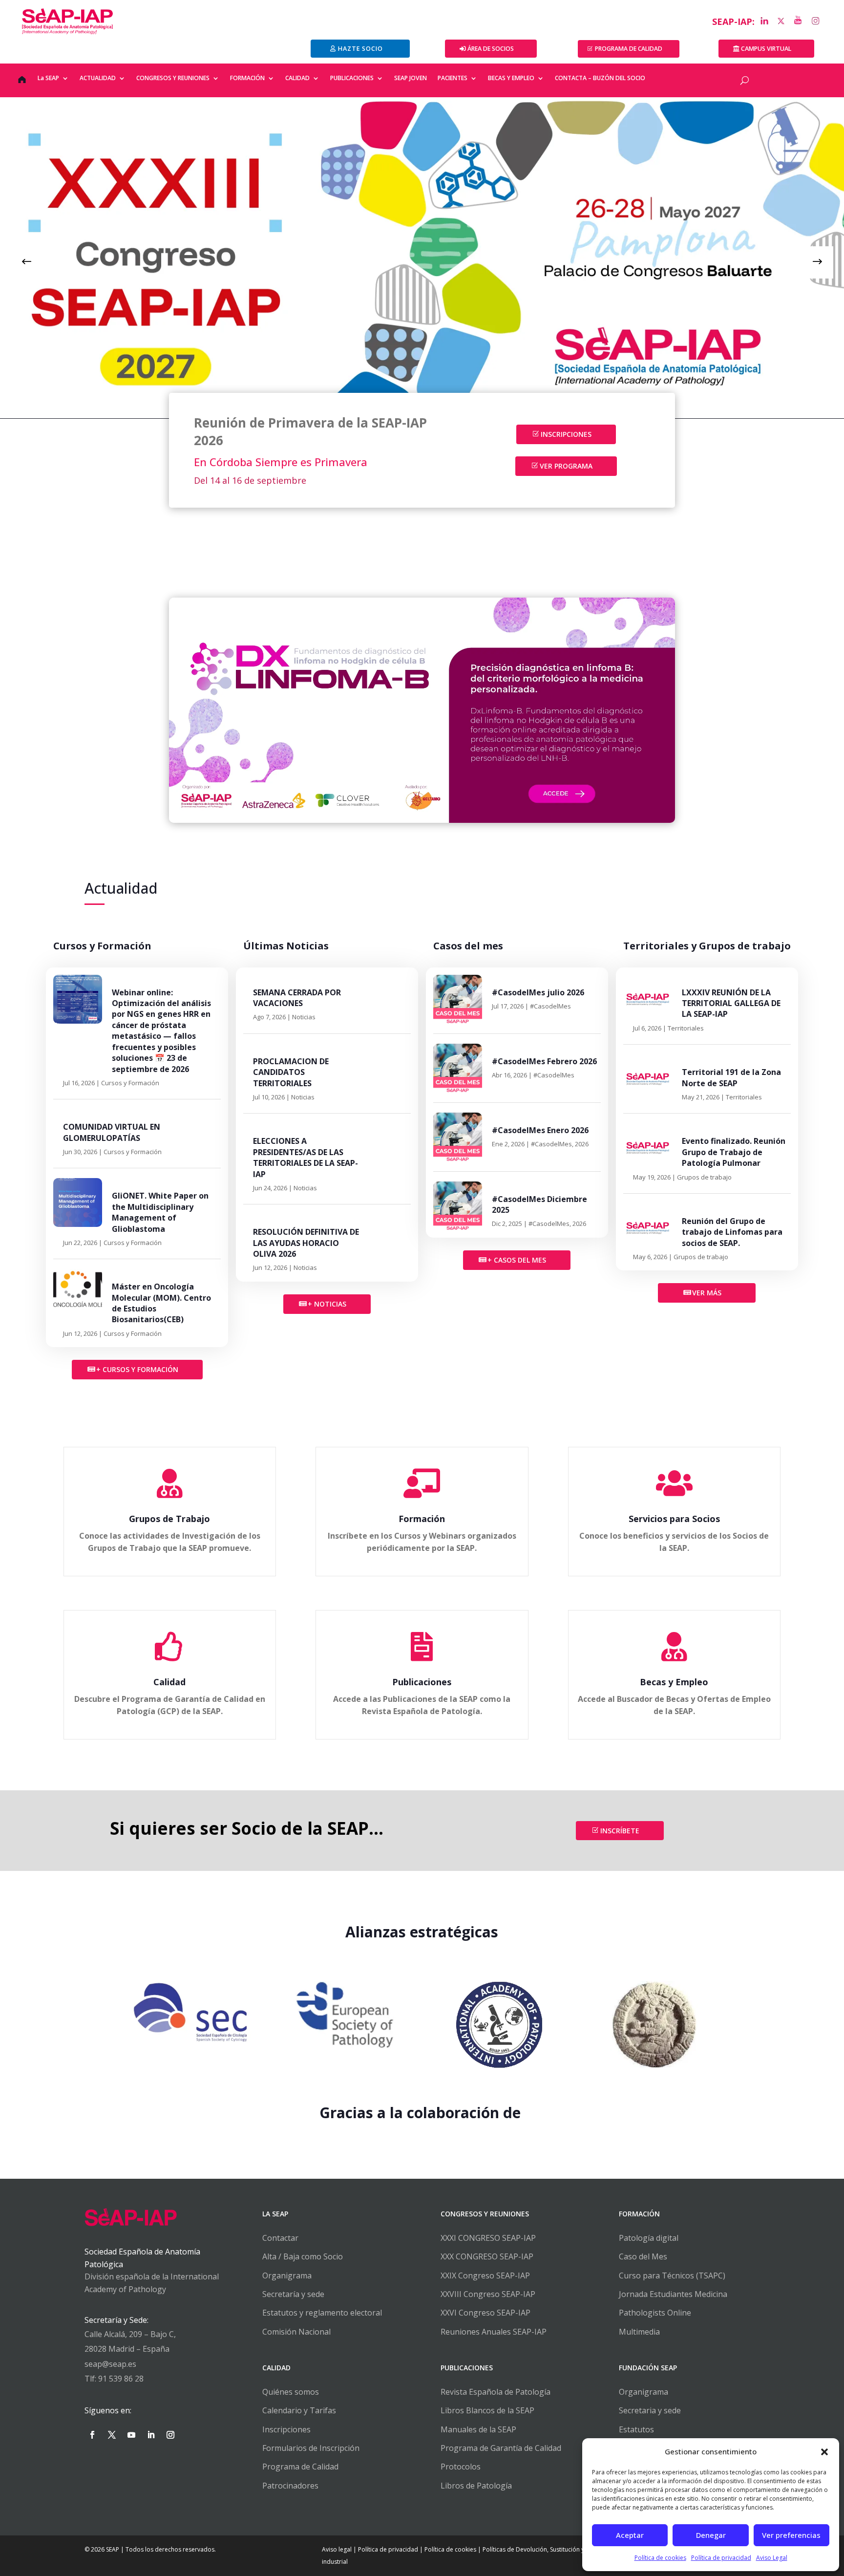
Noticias (304, 1017)
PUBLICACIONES (352, 78)
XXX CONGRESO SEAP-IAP (487, 2256)
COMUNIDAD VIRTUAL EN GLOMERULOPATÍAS (112, 1132)
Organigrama (287, 2275)
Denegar (711, 2535)
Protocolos (461, 2467)
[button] (824, 2452)
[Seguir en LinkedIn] (151, 2435)
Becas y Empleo (674, 1682)
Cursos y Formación (130, 1083)
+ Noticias (327, 1304)
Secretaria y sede (650, 2410)
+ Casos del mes (517, 1260)
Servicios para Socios (674, 1519)
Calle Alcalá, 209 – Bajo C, (130, 2334)
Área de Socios (491, 49)
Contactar (280, 2238)
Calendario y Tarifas (299, 2410)
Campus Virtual (766, 49)
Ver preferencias (791, 2535)
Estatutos (636, 2429)
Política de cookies (660, 2558)
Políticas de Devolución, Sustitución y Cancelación (551, 2549)
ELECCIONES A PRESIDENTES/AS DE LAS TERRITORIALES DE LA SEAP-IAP (306, 1157)
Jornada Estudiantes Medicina (673, 2294)
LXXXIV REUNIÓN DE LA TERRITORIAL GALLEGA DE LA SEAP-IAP (731, 1003)
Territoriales (686, 1028)
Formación (422, 1519)
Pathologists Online (655, 2313)
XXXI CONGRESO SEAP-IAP (488, 2238)
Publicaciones (422, 1682)
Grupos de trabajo (704, 1177)
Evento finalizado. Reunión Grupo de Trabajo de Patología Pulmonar (734, 1152)
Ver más (707, 1293)
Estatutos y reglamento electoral (322, 2313)
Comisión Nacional (296, 2332)
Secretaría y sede (293, 2294)
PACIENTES (453, 78)
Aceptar (630, 2535)
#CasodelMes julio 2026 (538, 992)
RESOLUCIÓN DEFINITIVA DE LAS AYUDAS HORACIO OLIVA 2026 (306, 1243)
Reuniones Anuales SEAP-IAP (494, 2332)
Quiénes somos (291, 2392)
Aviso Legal (772, 2558)
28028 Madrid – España (127, 2349)
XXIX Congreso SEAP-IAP (485, 2275)
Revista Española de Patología (496, 2392)
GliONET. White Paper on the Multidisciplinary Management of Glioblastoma (160, 1212)
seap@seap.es (110, 2364)
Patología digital (649, 2238)
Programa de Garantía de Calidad (501, 2448)
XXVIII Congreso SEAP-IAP (488, 2294)
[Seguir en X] (112, 2435)
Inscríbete (620, 1831)
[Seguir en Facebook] (92, 2435)
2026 (582, 1144)
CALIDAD (297, 78)
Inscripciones (566, 434)
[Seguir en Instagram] (170, 2435)
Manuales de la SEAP (478, 2429)
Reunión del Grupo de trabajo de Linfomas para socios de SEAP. (732, 1232)
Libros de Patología (476, 2486)
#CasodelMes (550, 1006)
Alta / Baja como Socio (303, 2256)
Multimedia (639, 2332)
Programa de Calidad (300, 2467)
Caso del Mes (643, 2256)
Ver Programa (566, 466)
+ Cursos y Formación (137, 1369)
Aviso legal (337, 2549)
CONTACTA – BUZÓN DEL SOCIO (600, 78)
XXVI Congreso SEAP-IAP (485, 2313)
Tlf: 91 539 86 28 (114, 2379)
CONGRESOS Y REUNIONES (173, 78)
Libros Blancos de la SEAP (487, 2410)
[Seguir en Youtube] (131, 2435)
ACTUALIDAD (98, 78)
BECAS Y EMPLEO (511, 78)
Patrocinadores (290, 2486)
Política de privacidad (721, 2558)
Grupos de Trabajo (169, 1519)
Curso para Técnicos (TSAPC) (672, 2275)
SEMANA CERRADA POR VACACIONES (297, 998)
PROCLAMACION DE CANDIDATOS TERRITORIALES (291, 1072)
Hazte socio (360, 49)
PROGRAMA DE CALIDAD (629, 49)
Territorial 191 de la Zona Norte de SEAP (731, 1077)
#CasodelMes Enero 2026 (540, 1130)
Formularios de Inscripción (311, 2448)
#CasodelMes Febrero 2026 (544, 1061)
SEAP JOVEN (411, 78)
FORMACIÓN (247, 78)
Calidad (169, 1682)
